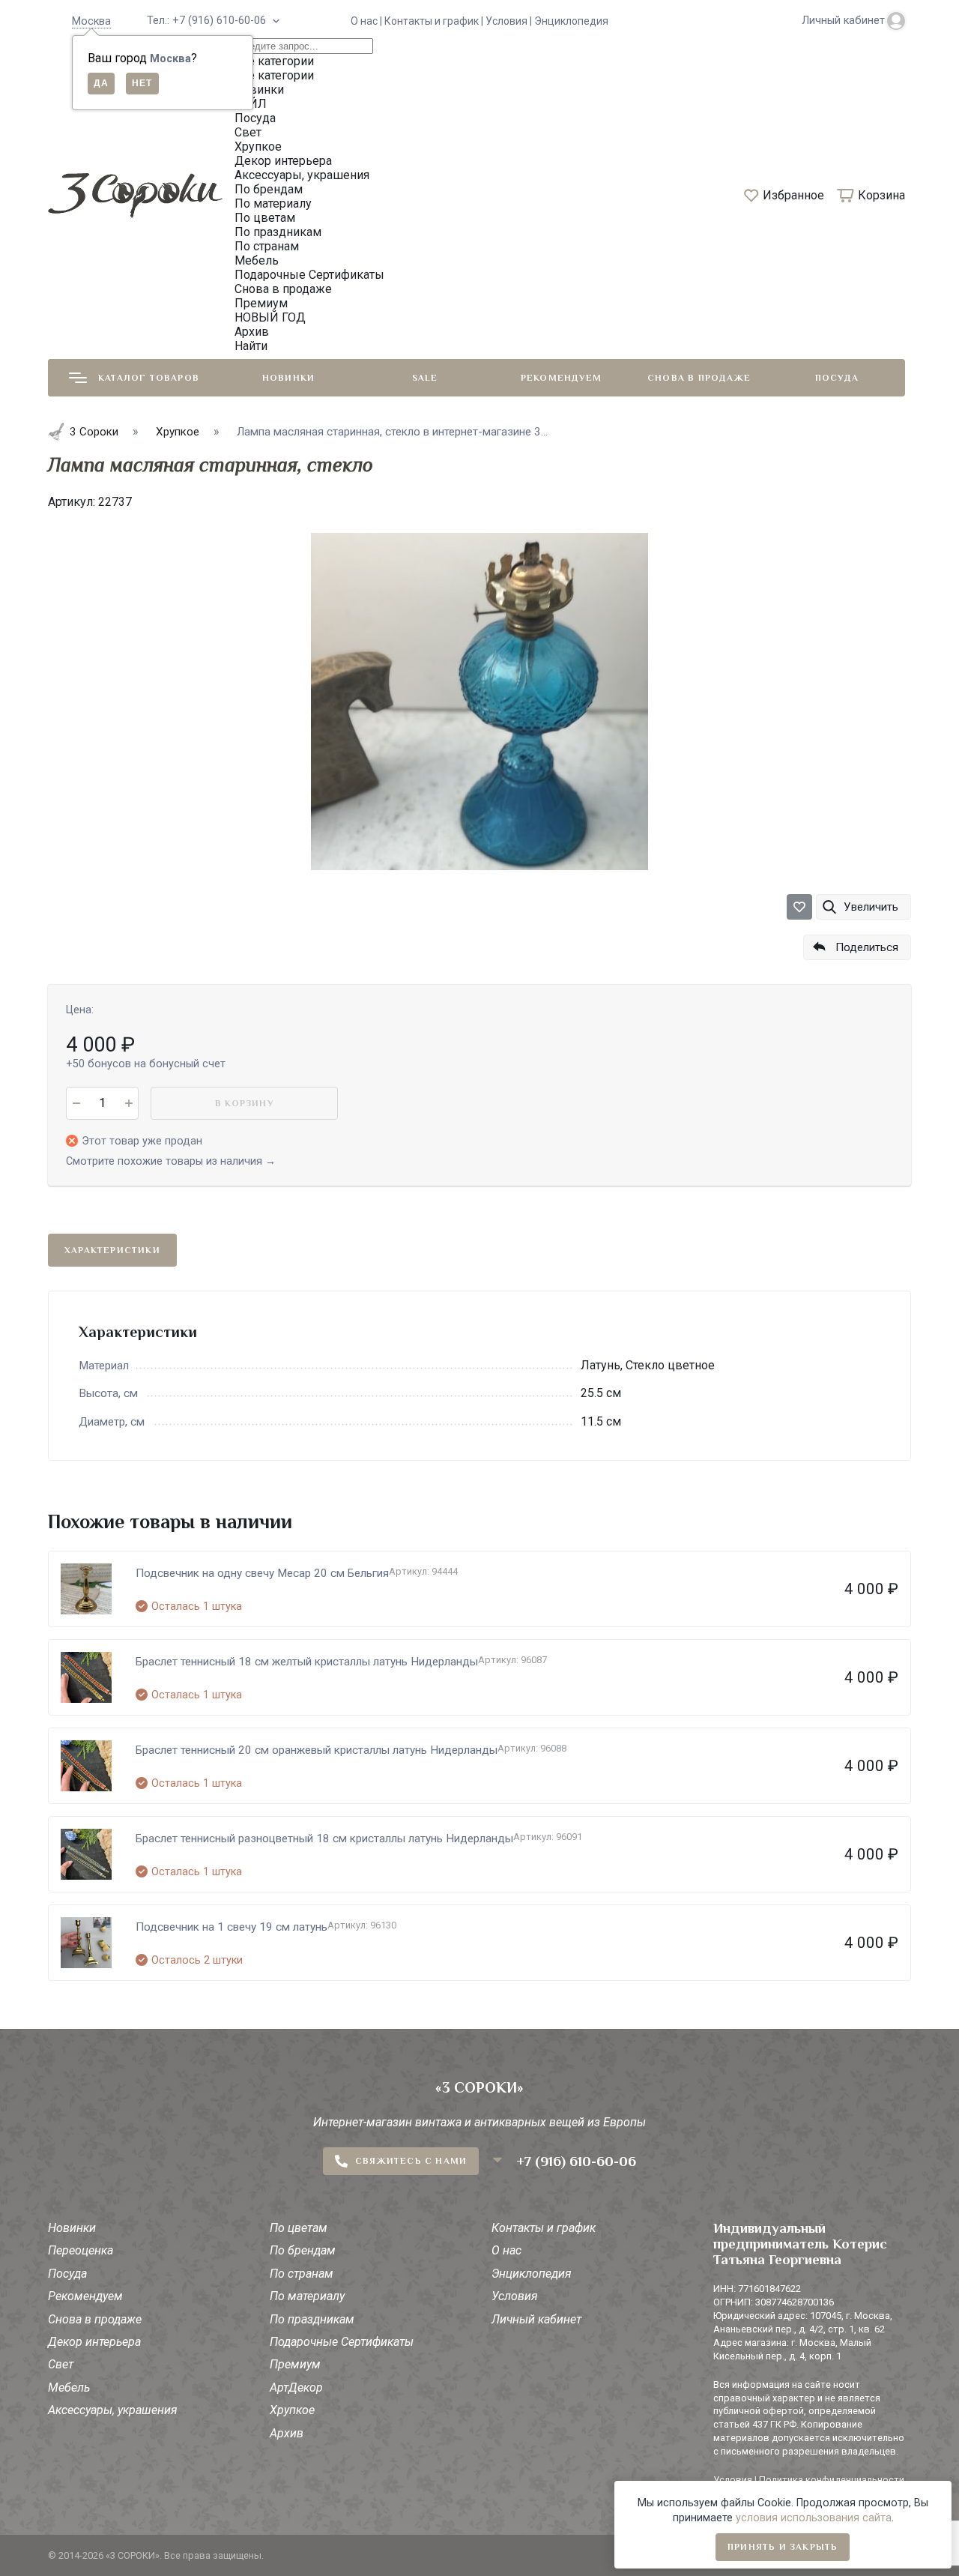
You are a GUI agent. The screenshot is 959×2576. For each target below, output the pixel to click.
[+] (128, 1103)
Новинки (288, 378)
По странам (302, 2274)
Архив (287, 2433)
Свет (61, 2364)
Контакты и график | (435, 21)
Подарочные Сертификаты (342, 2342)
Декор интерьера (94, 2342)
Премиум (295, 2364)
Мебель (69, 2388)
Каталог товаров (149, 378)
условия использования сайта (814, 2518)
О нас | (367, 21)
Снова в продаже (699, 378)
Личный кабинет (536, 2319)
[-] (76, 1103)
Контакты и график (544, 2228)
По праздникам (312, 2319)
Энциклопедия (571, 21)
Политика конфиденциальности (832, 2480)
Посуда (837, 378)
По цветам (299, 2228)
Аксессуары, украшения (113, 2410)
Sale (425, 378)
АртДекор (296, 2388)
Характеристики (112, 1250)
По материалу (307, 2296)
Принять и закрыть (783, 2547)
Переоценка (81, 2250)
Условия (515, 2296)
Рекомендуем (561, 378)
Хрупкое (292, 2410)
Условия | (510, 21)
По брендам (303, 2250)
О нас (506, 2250)
